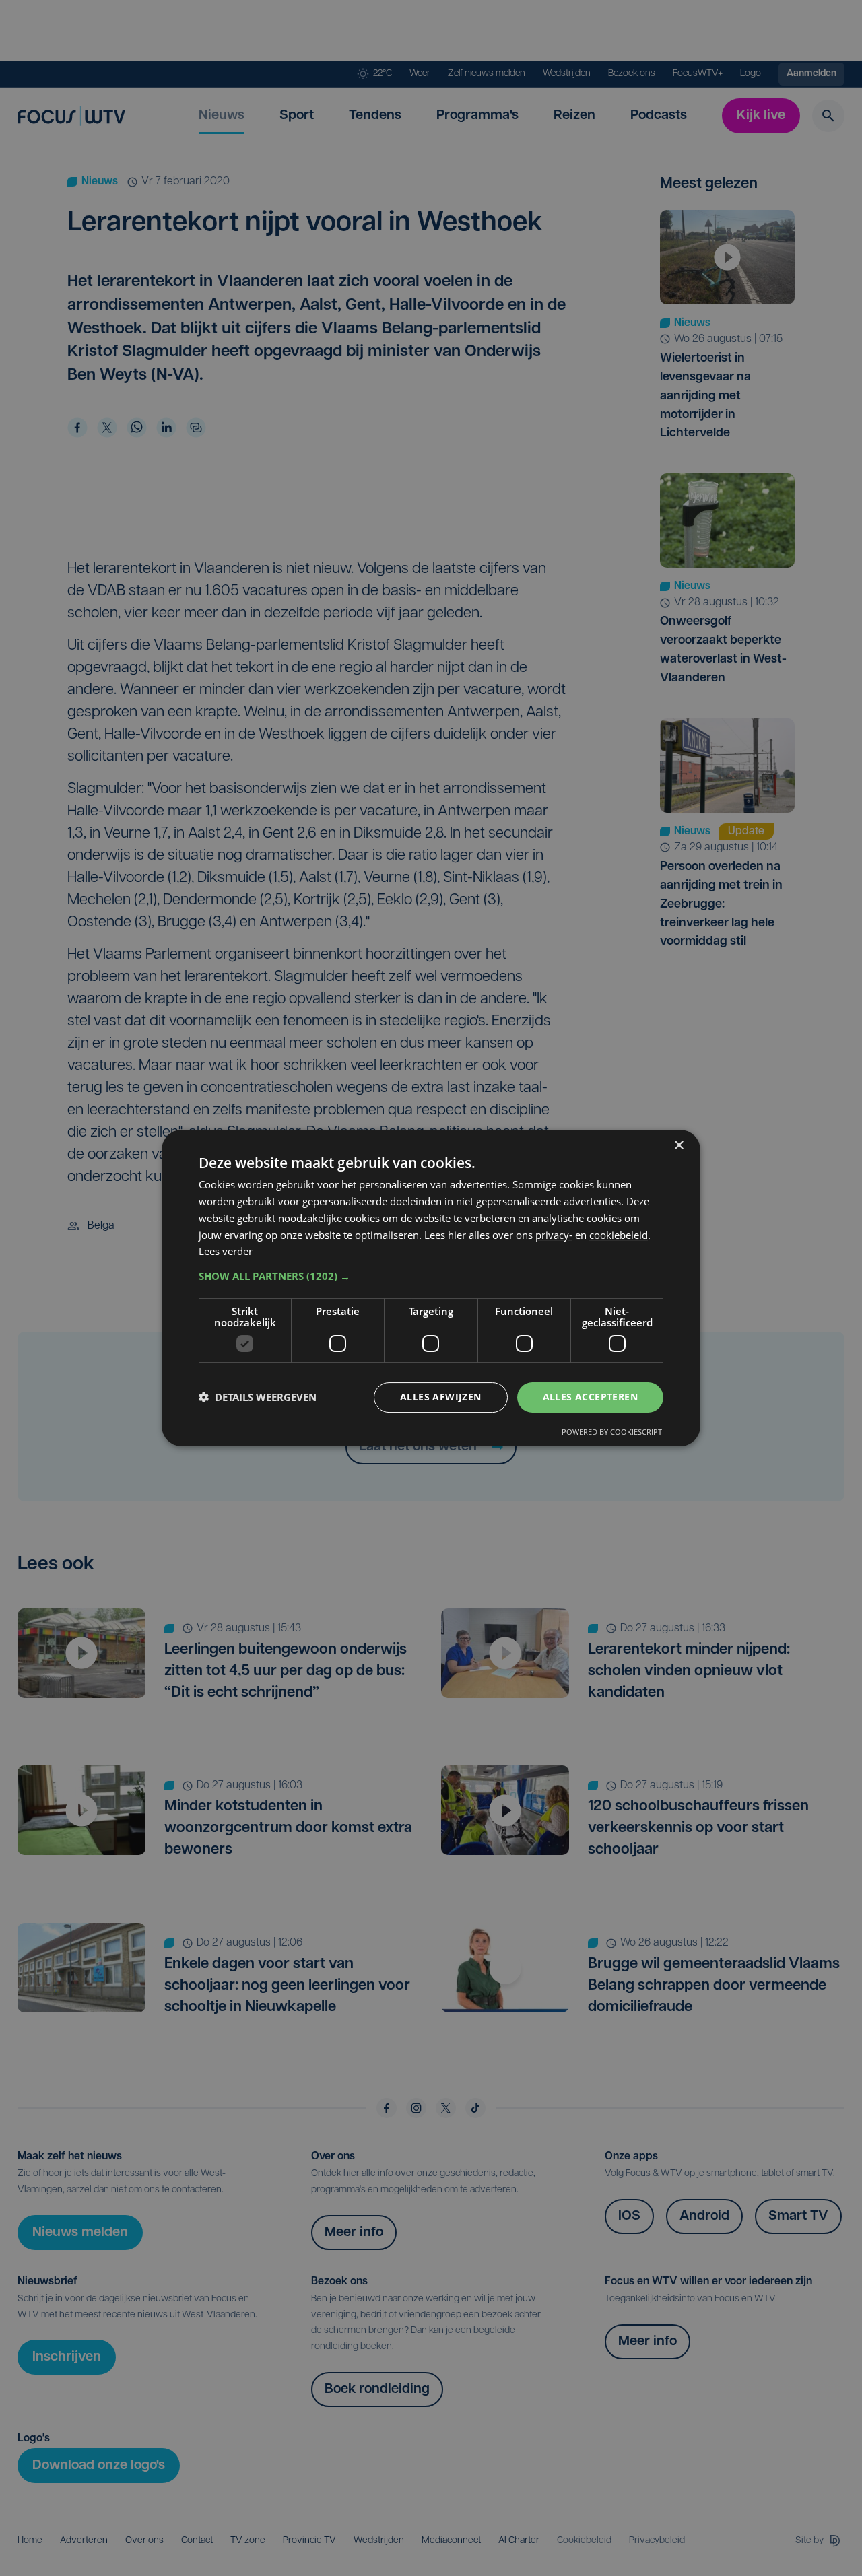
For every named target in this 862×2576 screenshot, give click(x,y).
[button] (431, 1276)
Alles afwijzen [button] (441, 1397)
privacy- (554, 1235)
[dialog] (431, 1288)
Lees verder (226, 1251)
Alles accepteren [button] (590, 1397)
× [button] (678, 1146)
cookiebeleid (619, 1235)
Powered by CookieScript (612, 1432)
